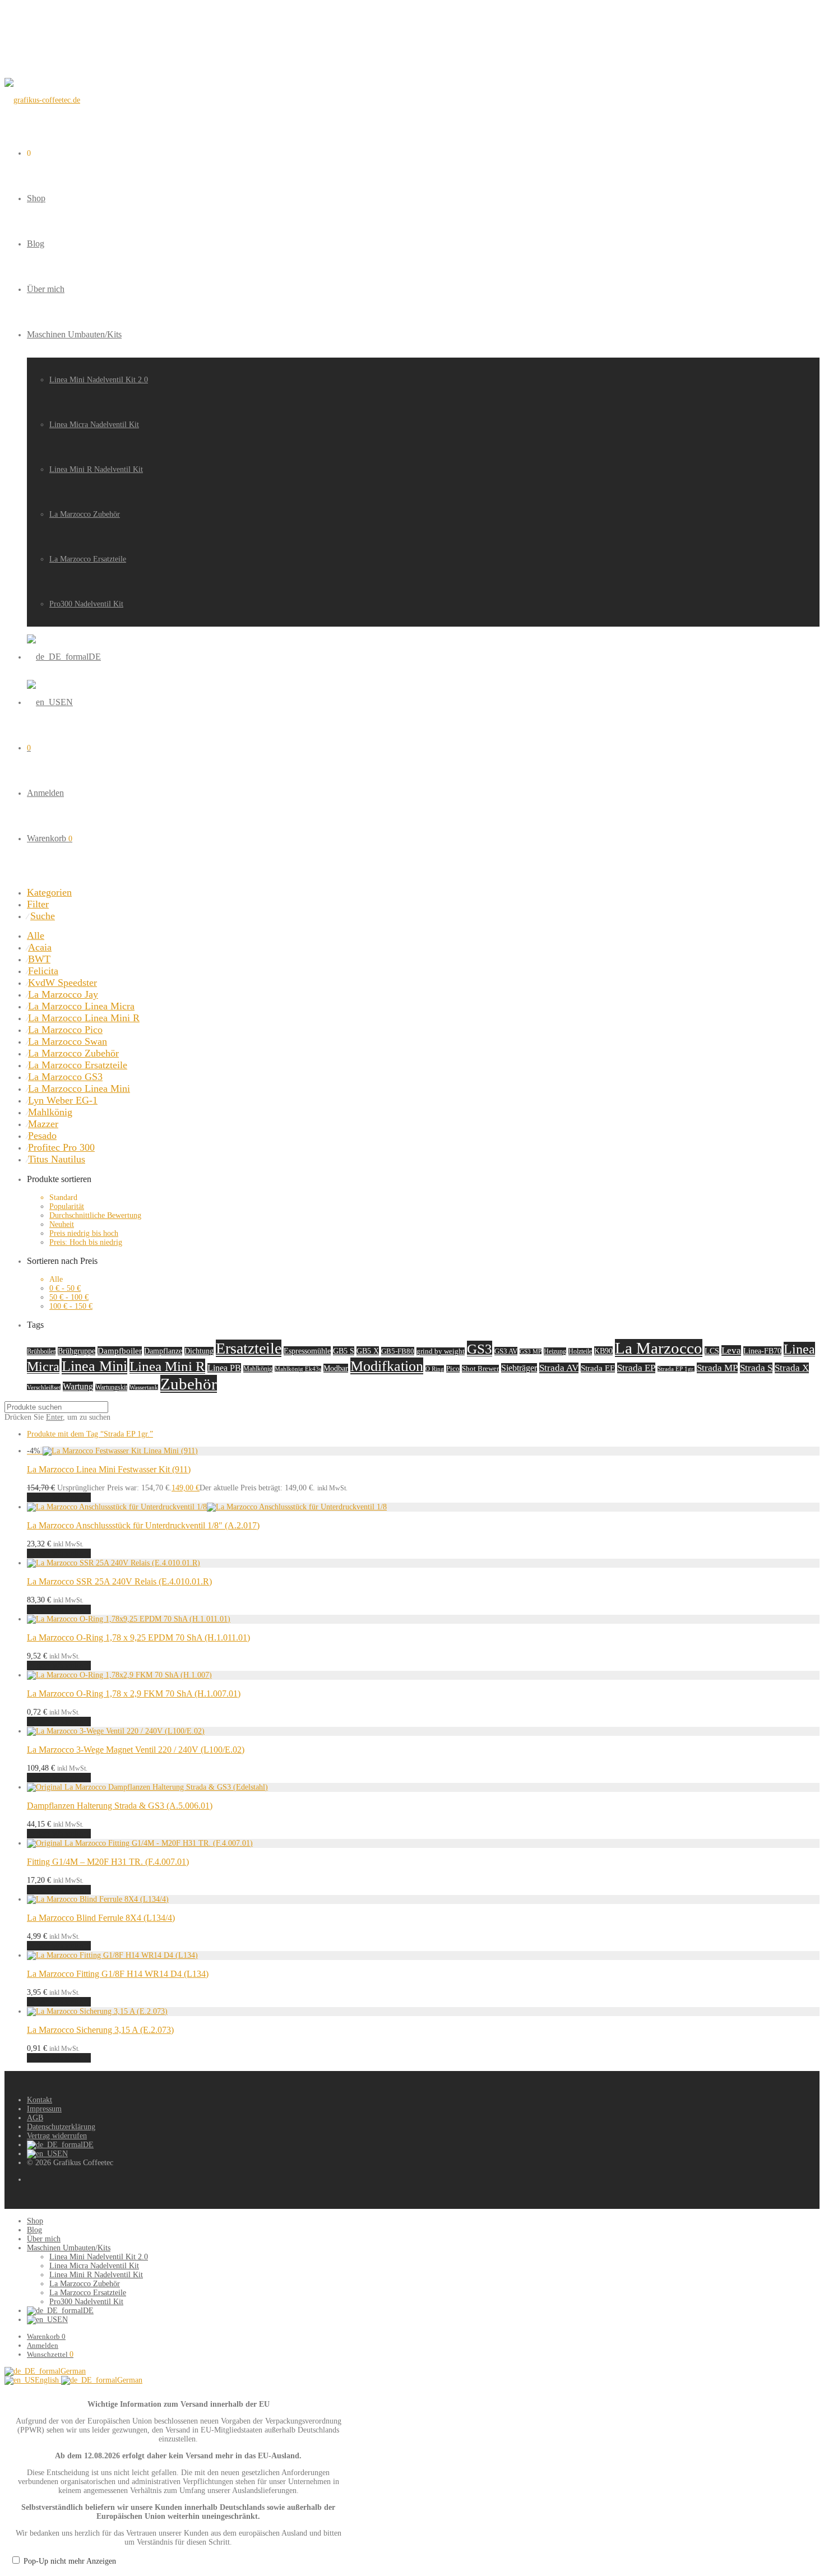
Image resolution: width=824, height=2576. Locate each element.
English (48, 2380)
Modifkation (387, 1366)
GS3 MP (531, 1352)
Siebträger (519, 1368)
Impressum (44, 2109)
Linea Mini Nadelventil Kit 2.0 (99, 380)
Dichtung (199, 1351)
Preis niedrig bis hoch (84, 1233)
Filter (38, 904)
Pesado (42, 1136)
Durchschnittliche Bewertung (95, 1215)
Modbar (336, 1368)
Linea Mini (94, 1366)
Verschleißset (44, 1387)
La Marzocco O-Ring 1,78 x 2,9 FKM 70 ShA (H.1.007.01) (134, 1694)
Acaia (40, 947)
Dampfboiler (120, 1351)
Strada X (792, 1368)
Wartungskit (111, 1387)
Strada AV (559, 1368)
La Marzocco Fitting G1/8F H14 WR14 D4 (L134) (118, 1974)
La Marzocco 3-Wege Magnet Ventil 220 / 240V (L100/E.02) (136, 1750)
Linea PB (224, 1368)
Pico (453, 1369)
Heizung (555, 1351)
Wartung (78, 1386)
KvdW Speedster (63, 983)
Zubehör (189, 1384)
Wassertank (144, 1387)
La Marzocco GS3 (65, 1077)
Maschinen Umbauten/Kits (74, 334)
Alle (36, 935)
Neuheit (62, 1224)
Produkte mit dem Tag (90, 1434)
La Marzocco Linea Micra (81, 1006)
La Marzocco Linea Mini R (84, 1018)
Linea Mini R (167, 1366)
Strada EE (598, 1368)
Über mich (46, 289)
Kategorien (49, 892)
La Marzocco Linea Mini (79, 1088)
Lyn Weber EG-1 (63, 1100)
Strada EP (636, 1368)
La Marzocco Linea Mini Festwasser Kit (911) (109, 1469)
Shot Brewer (480, 1369)
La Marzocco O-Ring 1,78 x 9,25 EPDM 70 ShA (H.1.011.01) (138, 1637)
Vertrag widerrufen (57, 2136)
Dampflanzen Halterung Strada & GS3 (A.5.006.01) (120, 1806)
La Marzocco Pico (65, 1030)
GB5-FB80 (398, 1351)
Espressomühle (307, 1351)
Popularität (67, 1206)
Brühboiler (41, 1351)
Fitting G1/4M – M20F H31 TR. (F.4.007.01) (108, 1862)
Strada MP (717, 1368)
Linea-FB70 (762, 1351)
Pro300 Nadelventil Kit (86, 604)
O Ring (435, 1369)
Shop (36, 198)
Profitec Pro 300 (61, 1147)
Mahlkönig (50, 1112)
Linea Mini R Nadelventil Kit (96, 469)
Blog (36, 244)
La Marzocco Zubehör (85, 514)
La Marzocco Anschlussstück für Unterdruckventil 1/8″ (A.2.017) (143, 1525)
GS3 (480, 1349)
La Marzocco (659, 1348)
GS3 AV (506, 1351)
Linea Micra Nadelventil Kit (94, 425)
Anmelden (45, 793)
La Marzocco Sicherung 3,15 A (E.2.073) (100, 2030)
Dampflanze (163, 1351)
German (73, 2371)
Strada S (756, 1368)
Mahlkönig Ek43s (298, 1369)
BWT (39, 959)
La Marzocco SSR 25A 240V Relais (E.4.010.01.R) (119, 1581)
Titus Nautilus (57, 1159)
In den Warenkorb (59, 1497)
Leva (731, 1350)
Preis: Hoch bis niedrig (86, 1242)
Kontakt (40, 2100)
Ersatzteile (249, 1348)
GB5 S (344, 1351)
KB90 (603, 1351)
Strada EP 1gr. (676, 1369)
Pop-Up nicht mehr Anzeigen (70, 2561)
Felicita (43, 971)
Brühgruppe (77, 1351)
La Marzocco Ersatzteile (88, 559)
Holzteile (580, 1352)
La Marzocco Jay (63, 994)
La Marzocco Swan (68, 1041)
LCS (712, 1351)
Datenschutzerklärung (61, 2127)
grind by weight (441, 1351)
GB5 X (368, 1351)
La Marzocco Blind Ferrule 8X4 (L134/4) (101, 1918)
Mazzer (43, 1124)
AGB (35, 2118)
